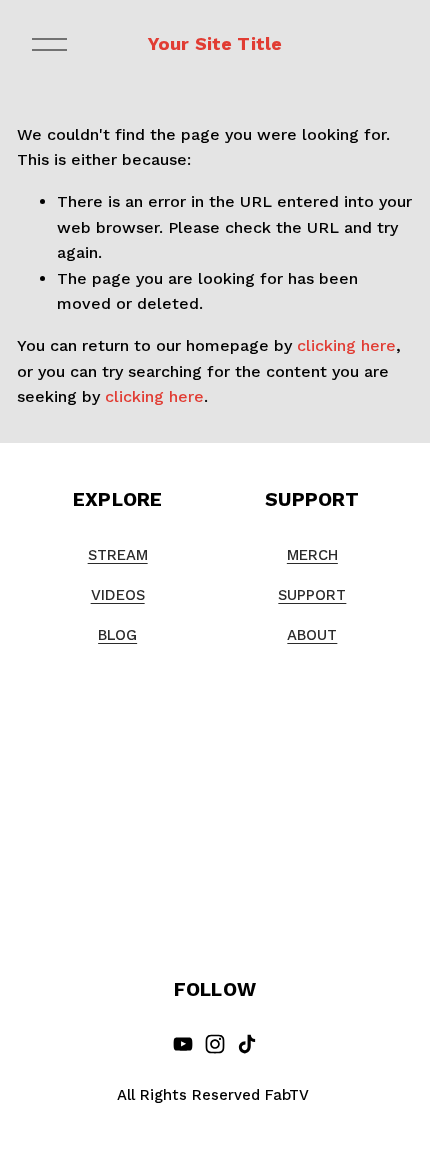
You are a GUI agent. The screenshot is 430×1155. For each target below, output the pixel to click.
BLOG (117, 635)
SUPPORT (312, 595)
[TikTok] (247, 1044)
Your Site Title (215, 43)
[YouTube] (183, 1044)
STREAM (118, 555)
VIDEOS (118, 595)
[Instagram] (215, 1044)
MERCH (312, 555)
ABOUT (312, 635)
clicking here (346, 345)
